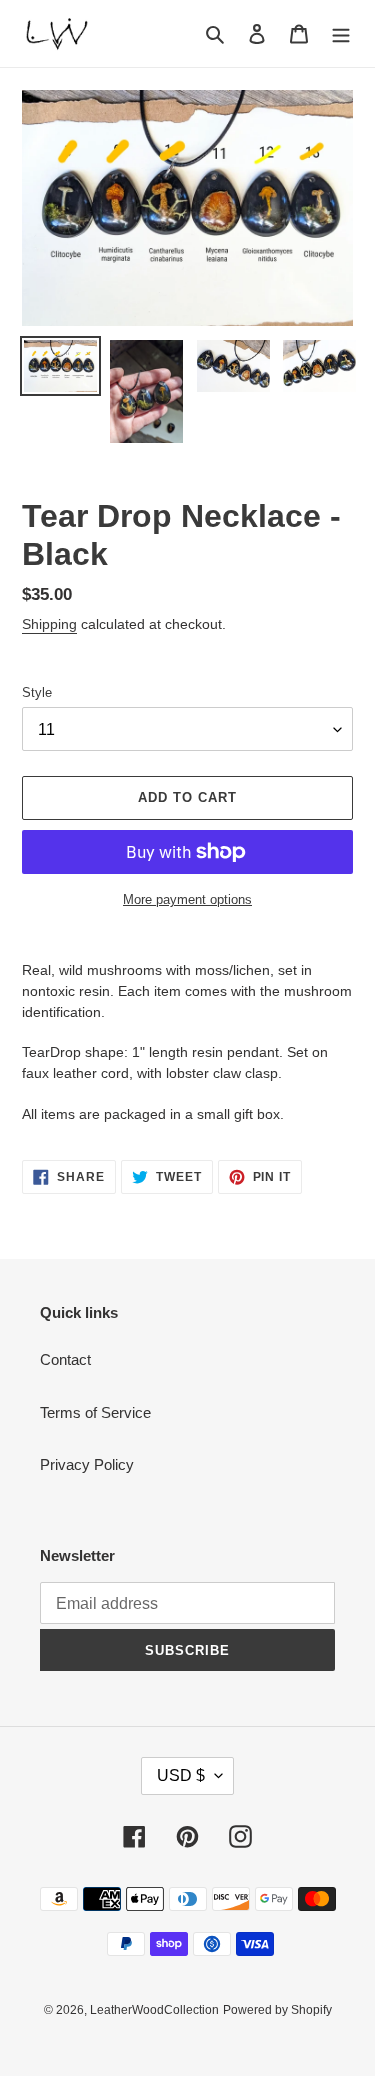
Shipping (49, 624)
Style (37, 692)
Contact (65, 1359)
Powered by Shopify (277, 2010)
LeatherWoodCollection (154, 2010)
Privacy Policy (87, 1464)
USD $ (181, 1775)
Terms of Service (95, 1412)
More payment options (187, 899)
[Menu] (341, 33)
